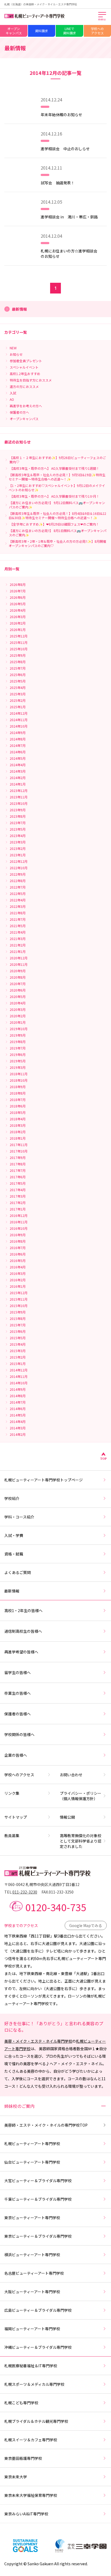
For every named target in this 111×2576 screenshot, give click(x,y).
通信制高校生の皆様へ (23, 1631)
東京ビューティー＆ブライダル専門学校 (38, 2236)
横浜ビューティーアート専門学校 (32, 2255)
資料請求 (41, 31)
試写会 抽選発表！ (58, 183)
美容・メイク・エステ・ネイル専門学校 (38, 2041)
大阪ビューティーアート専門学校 (32, 2292)
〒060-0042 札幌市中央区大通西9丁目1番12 (42, 1884)
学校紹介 (12, 1498)
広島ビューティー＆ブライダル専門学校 (38, 2310)
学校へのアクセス (19, 1775)
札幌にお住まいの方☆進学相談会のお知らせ (69, 254)
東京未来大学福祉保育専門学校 (31, 2495)
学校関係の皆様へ (19, 1734)
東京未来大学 (16, 2477)
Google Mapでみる (86, 1925)
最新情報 (12, 1591)
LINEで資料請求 (70, 31)
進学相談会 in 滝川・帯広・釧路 (69, 217)
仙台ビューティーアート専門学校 (32, 2162)
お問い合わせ (71, 1775)
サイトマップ (16, 1817)
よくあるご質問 (18, 1572)
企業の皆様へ (16, 1755)
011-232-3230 (25, 1892)
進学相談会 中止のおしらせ (65, 149)
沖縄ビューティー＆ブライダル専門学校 (38, 2347)
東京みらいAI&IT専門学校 (26, 2514)
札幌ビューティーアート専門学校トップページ (44, 1480)
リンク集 (12, 1793)
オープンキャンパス (14, 31)
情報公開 (67, 1817)
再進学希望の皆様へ (21, 1652)
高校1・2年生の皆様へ (23, 1610)
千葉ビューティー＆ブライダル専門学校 (38, 2199)
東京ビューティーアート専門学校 (32, 2218)
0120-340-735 (56, 1907)
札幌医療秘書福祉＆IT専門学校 (31, 2366)
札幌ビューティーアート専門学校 (32, 2144)
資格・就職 (14, 1554)
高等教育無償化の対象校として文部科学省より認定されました (81, 1841)
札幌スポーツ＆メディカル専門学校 (34, 2384)
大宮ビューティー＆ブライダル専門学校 (38, 2181)
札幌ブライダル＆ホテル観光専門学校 (36, 2421)
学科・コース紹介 (19, 1517)
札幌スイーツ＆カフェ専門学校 (31, 2440)
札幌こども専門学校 (21, 2403)
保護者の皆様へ (18, 1714)
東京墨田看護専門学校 (23, 2458)
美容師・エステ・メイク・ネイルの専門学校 (46, 2125)
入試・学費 (14, 1535)
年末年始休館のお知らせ (61, 115)
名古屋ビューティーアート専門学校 (34, 2273)
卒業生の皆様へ (18, 1693)
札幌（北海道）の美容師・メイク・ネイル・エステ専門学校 (41, 4)
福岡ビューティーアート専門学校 (32, 2329)
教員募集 (12, 1836)
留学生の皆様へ (18, 1672)
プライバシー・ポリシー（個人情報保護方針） (81, 1796)
